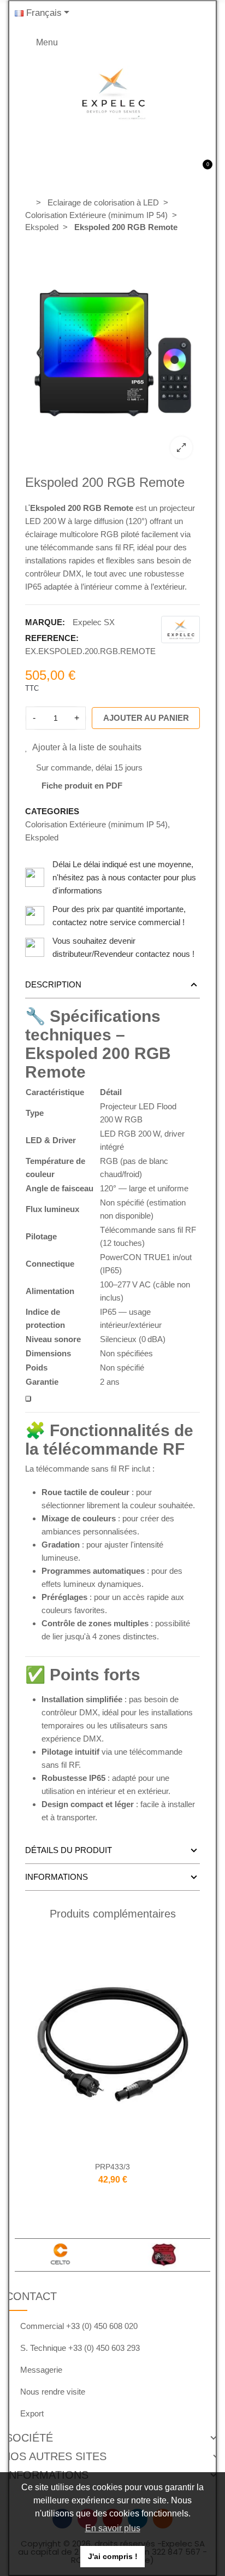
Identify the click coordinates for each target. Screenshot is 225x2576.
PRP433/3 (112, 2167)
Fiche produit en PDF (82, 786)
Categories (52, 811)
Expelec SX (94, 622)
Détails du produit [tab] (69, 1850)
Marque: (45, 622)
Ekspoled (42, 837)
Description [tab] (53, 984)
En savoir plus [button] (113, 2528)
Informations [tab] (57, 1877)
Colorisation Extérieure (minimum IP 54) (96, 824)
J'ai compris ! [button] (113, 2556)
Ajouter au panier (146, 718)
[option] (113, 353)
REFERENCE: (52, 638)
